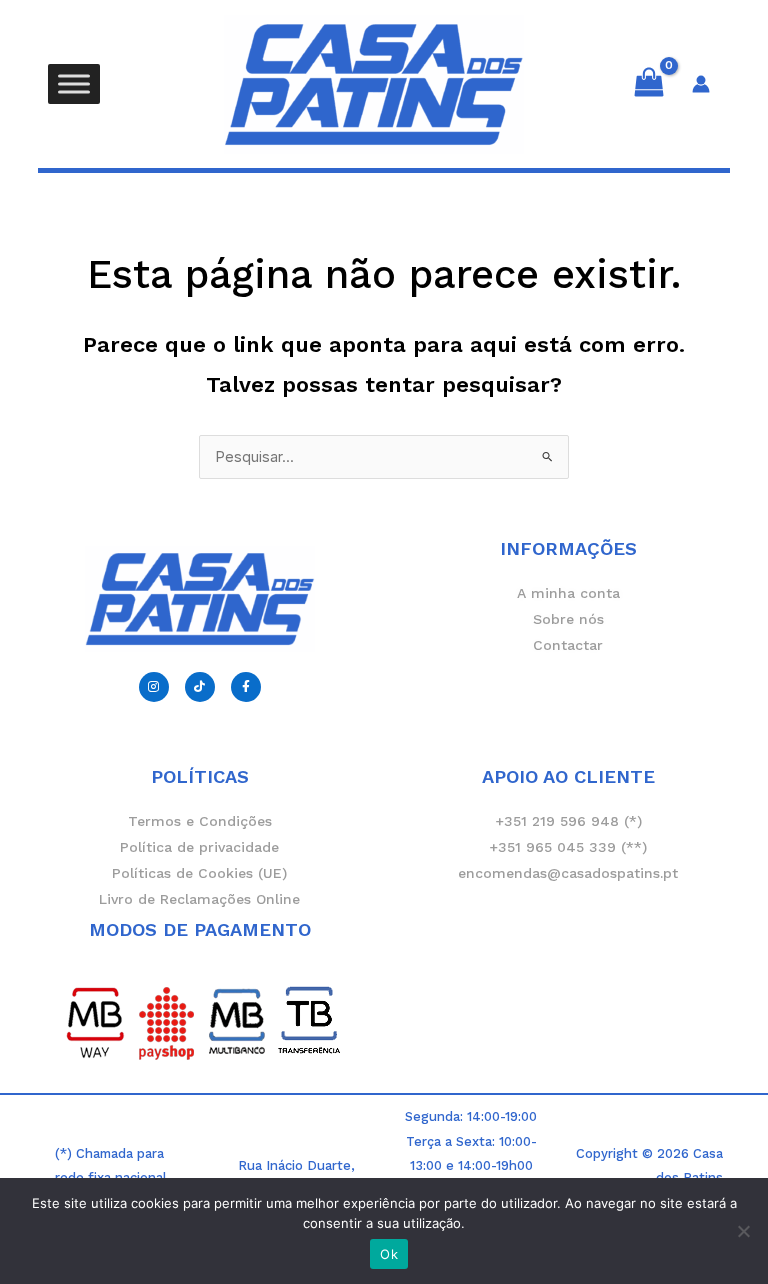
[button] (384, 188)
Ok (389, 1254)
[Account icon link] (701, 84)
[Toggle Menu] (74, 83)
